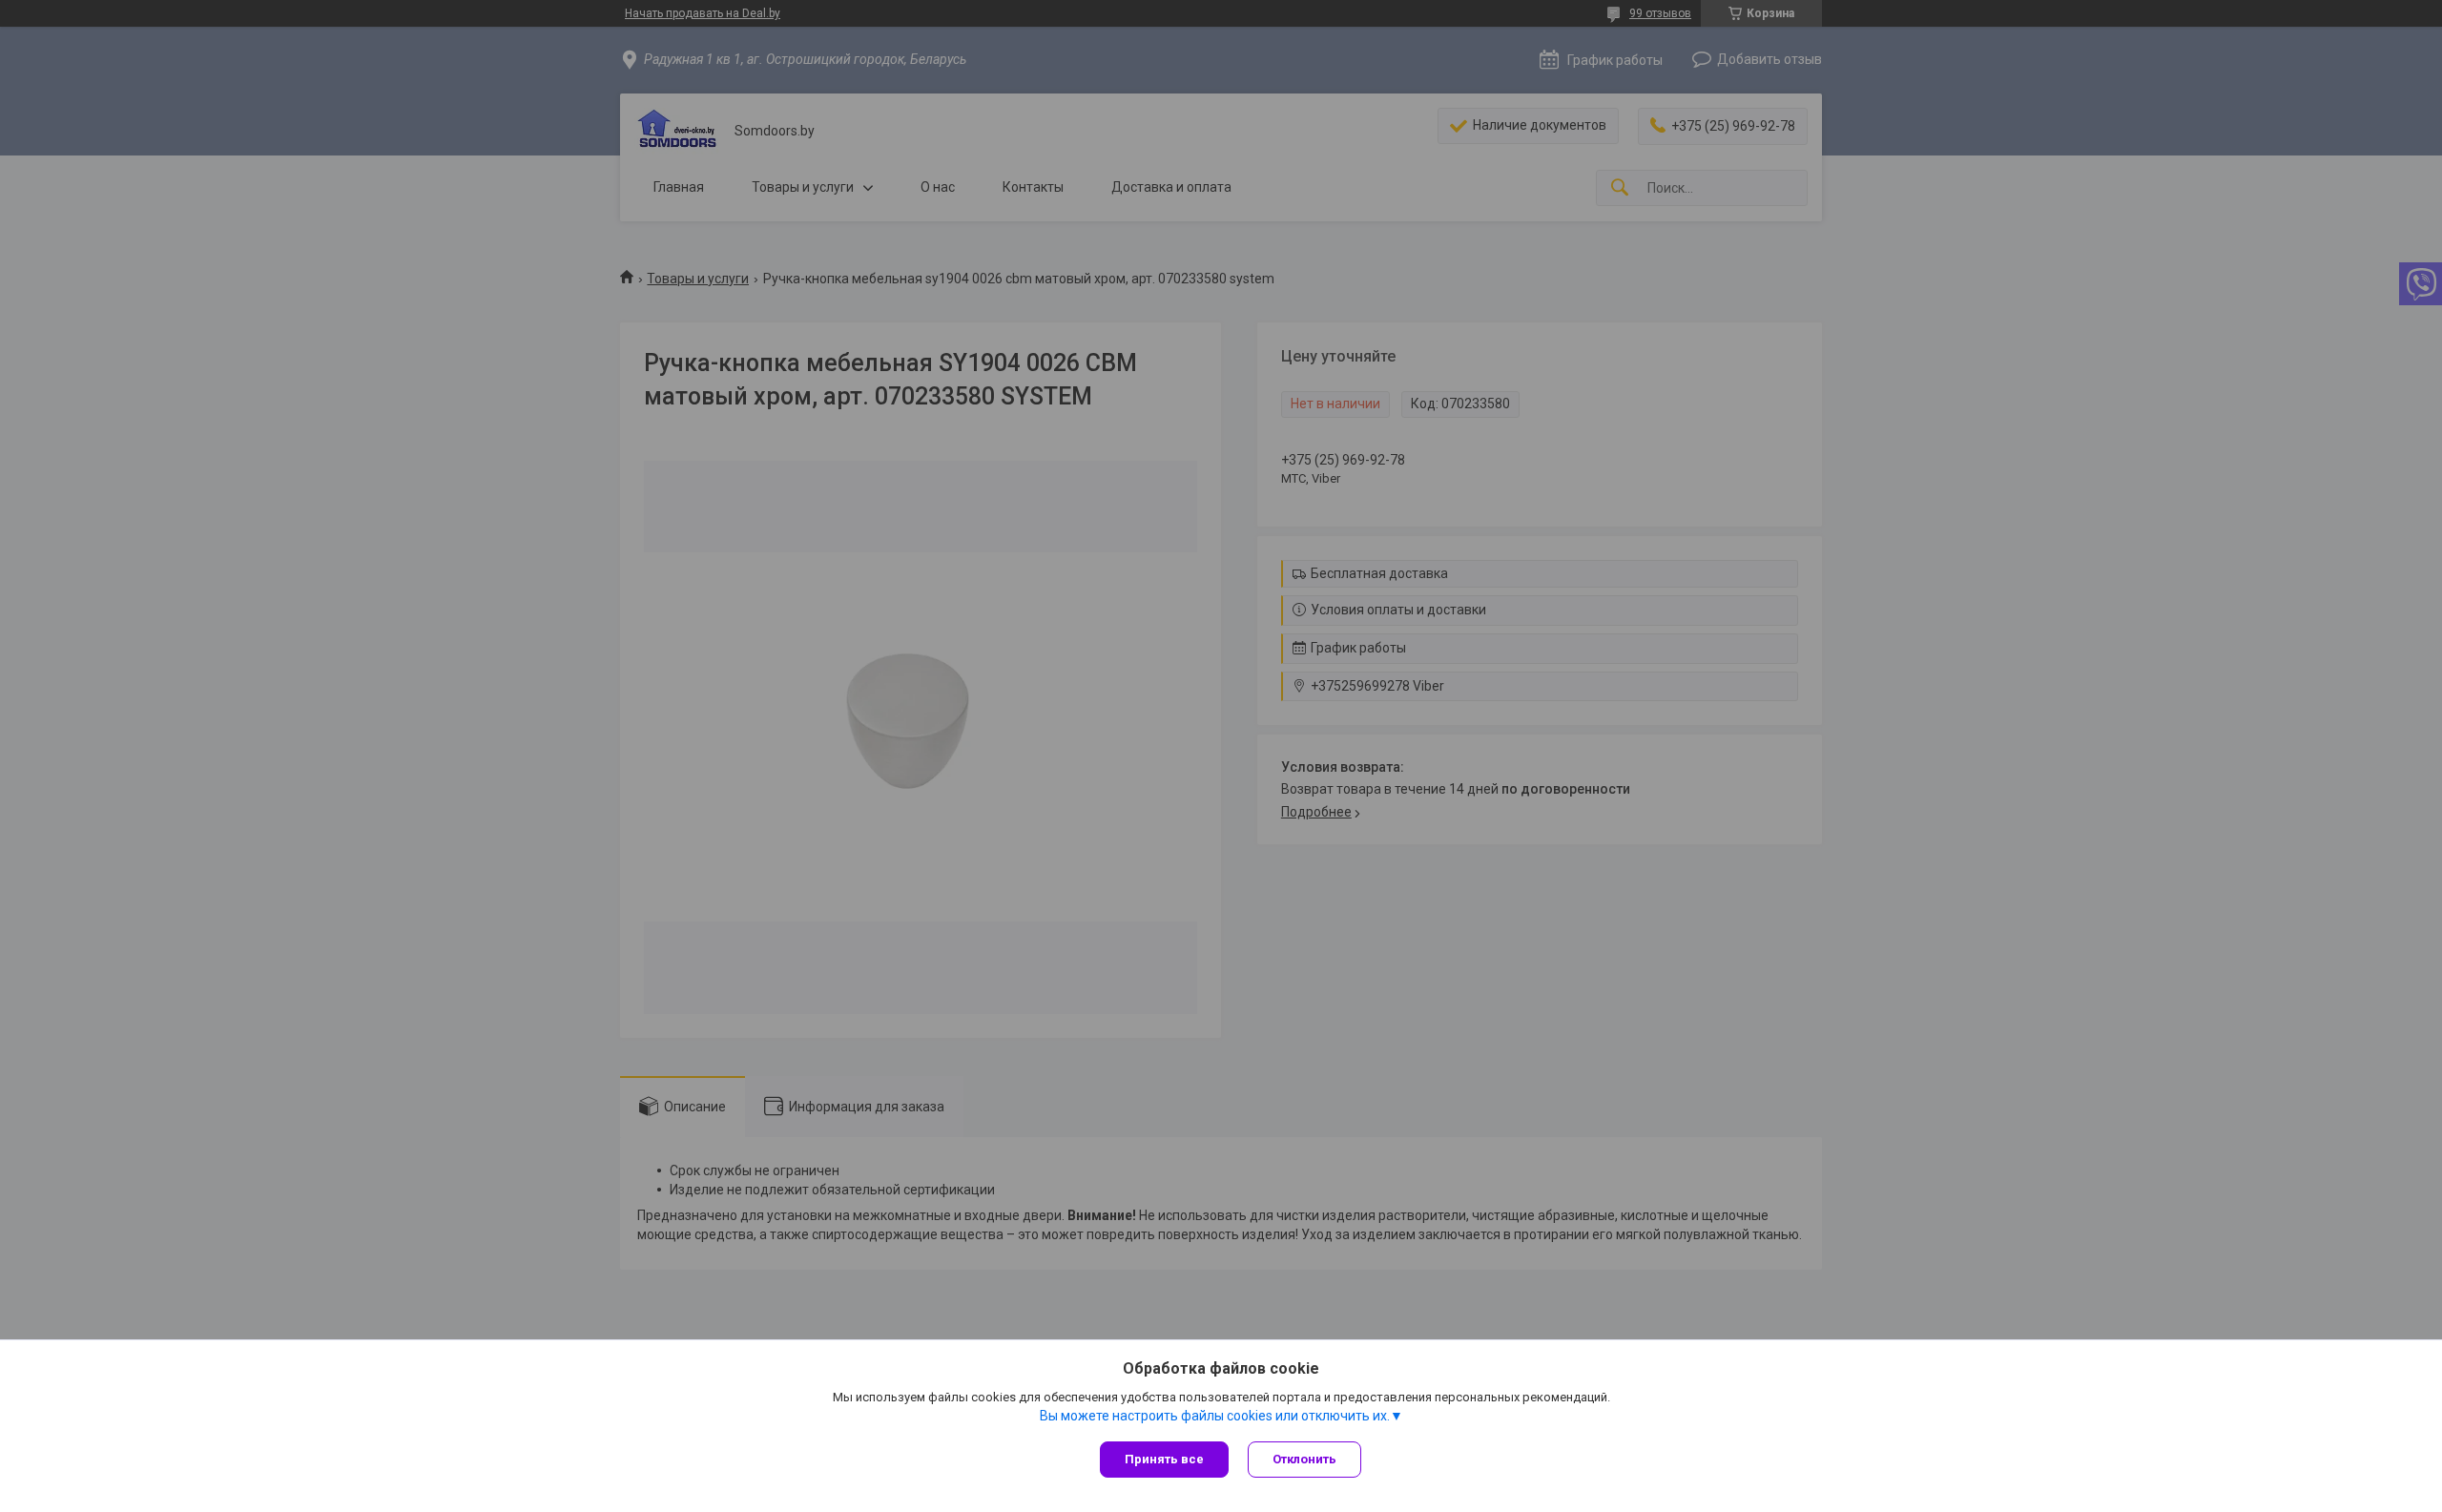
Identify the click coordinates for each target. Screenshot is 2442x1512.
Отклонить (1304, 1459)
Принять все (1164, 1459)
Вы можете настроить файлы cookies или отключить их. (1215, 1416)
